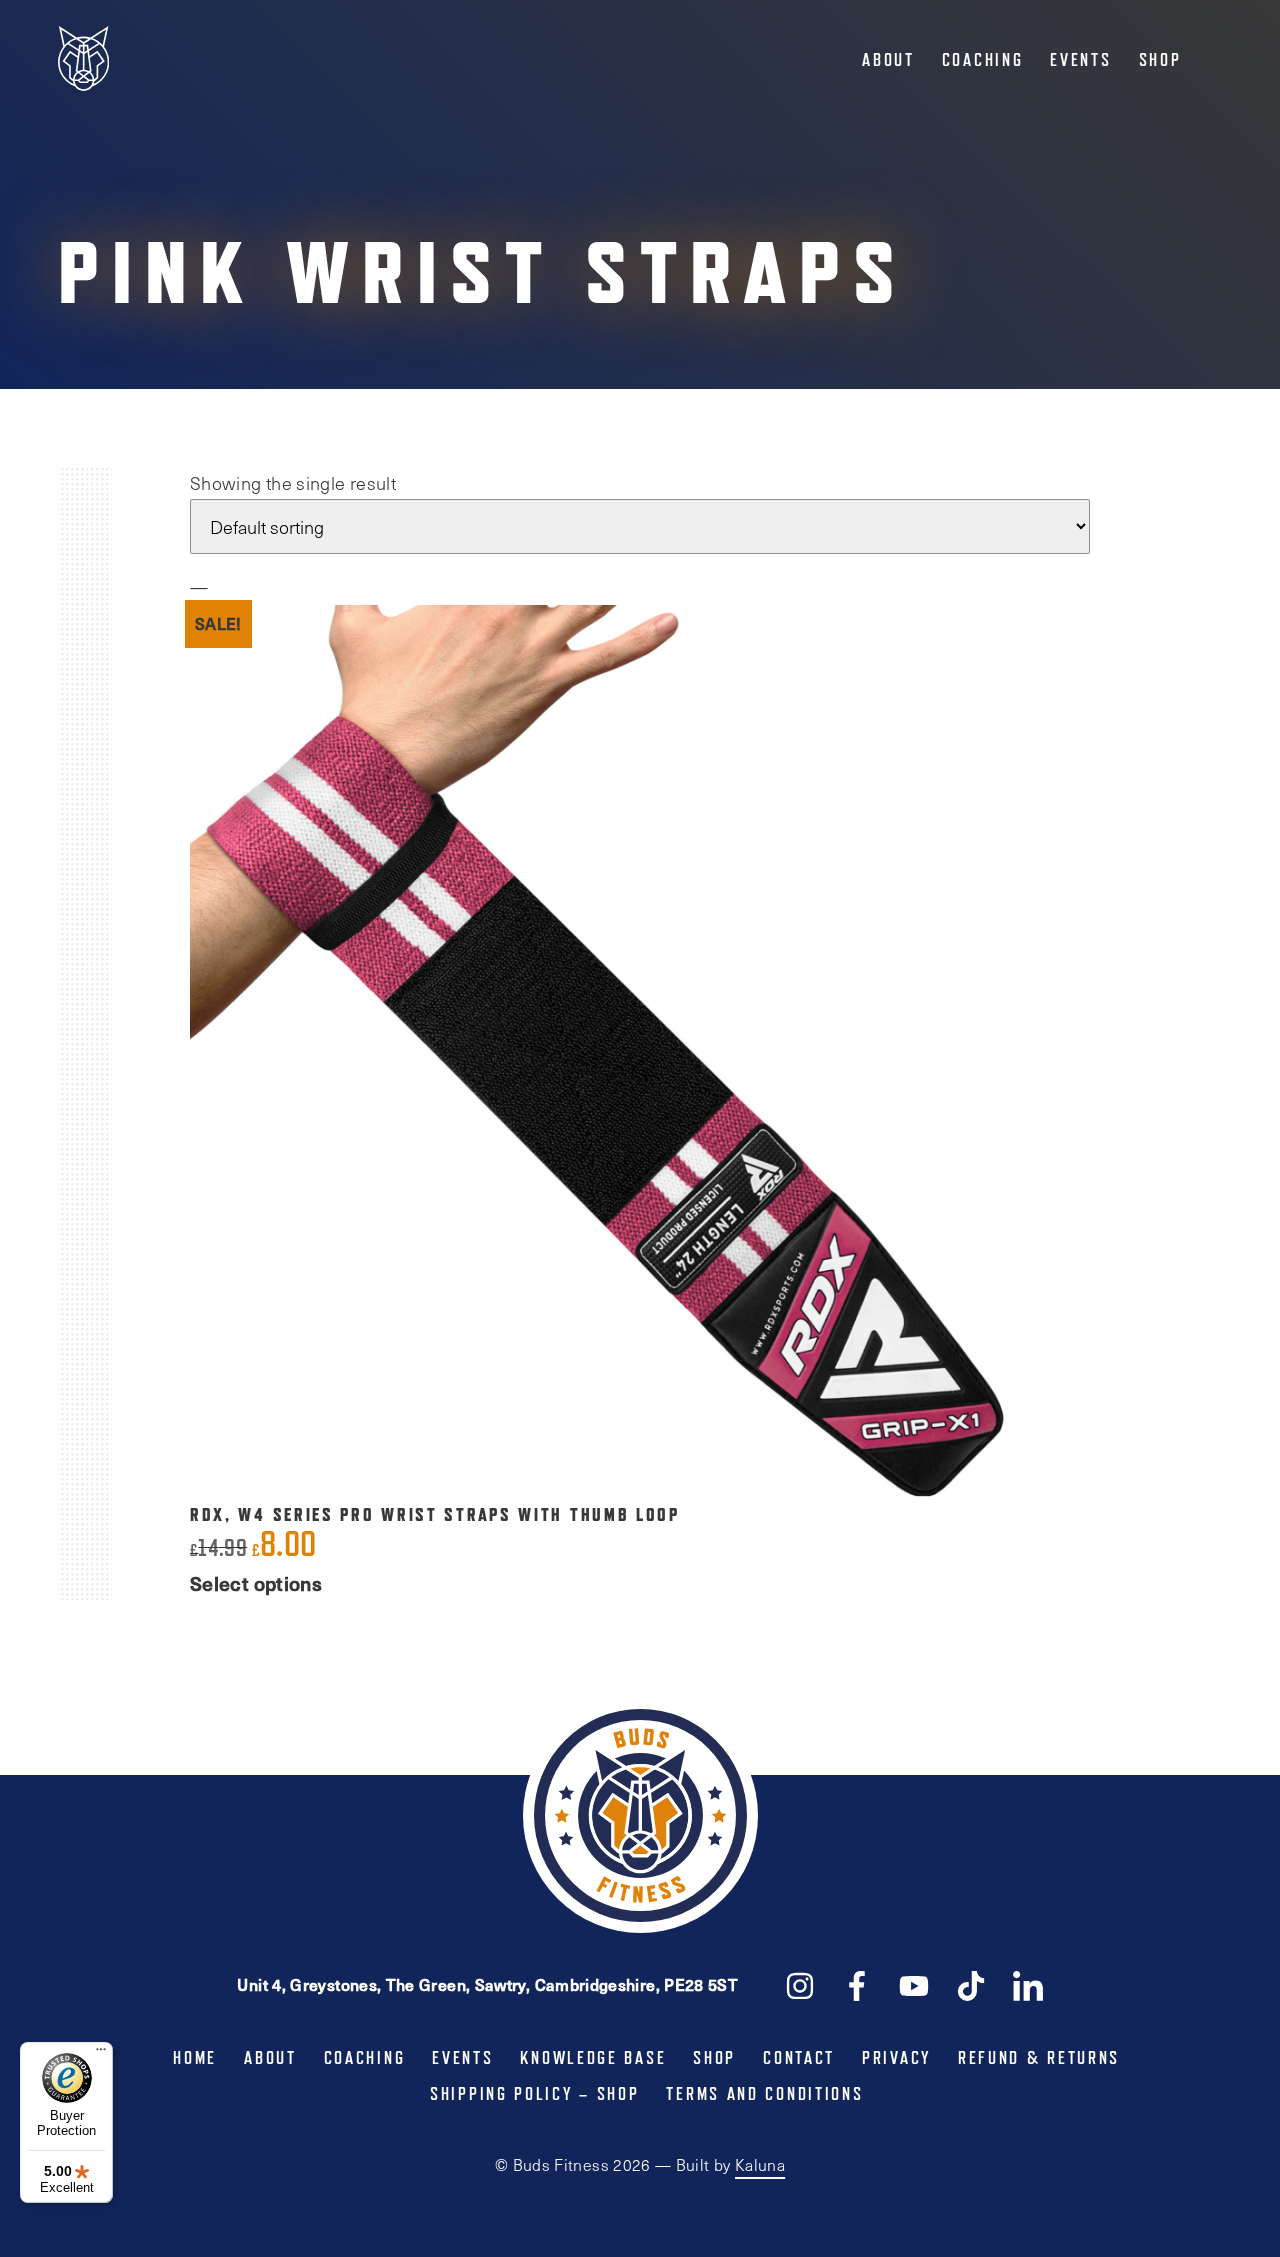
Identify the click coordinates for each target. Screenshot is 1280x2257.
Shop (1160, 60)
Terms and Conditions (764, 2094)
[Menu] (101, 2054)
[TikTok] (971, 1984)
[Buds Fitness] (83, 60)
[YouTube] (914, 1984)
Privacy (896, 2058)
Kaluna (760, 2164)
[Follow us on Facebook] (857, 1984)
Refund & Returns (1039, 2058)
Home (195, 2058)
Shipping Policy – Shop (534, 2094)
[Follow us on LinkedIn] (1028, 1984)
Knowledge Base (593, 2058)
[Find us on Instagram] (800, 1984)
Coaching (983, 60)
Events (1080, 60)
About (888, 60)
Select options (256, 1583)
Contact (799, 2058)
